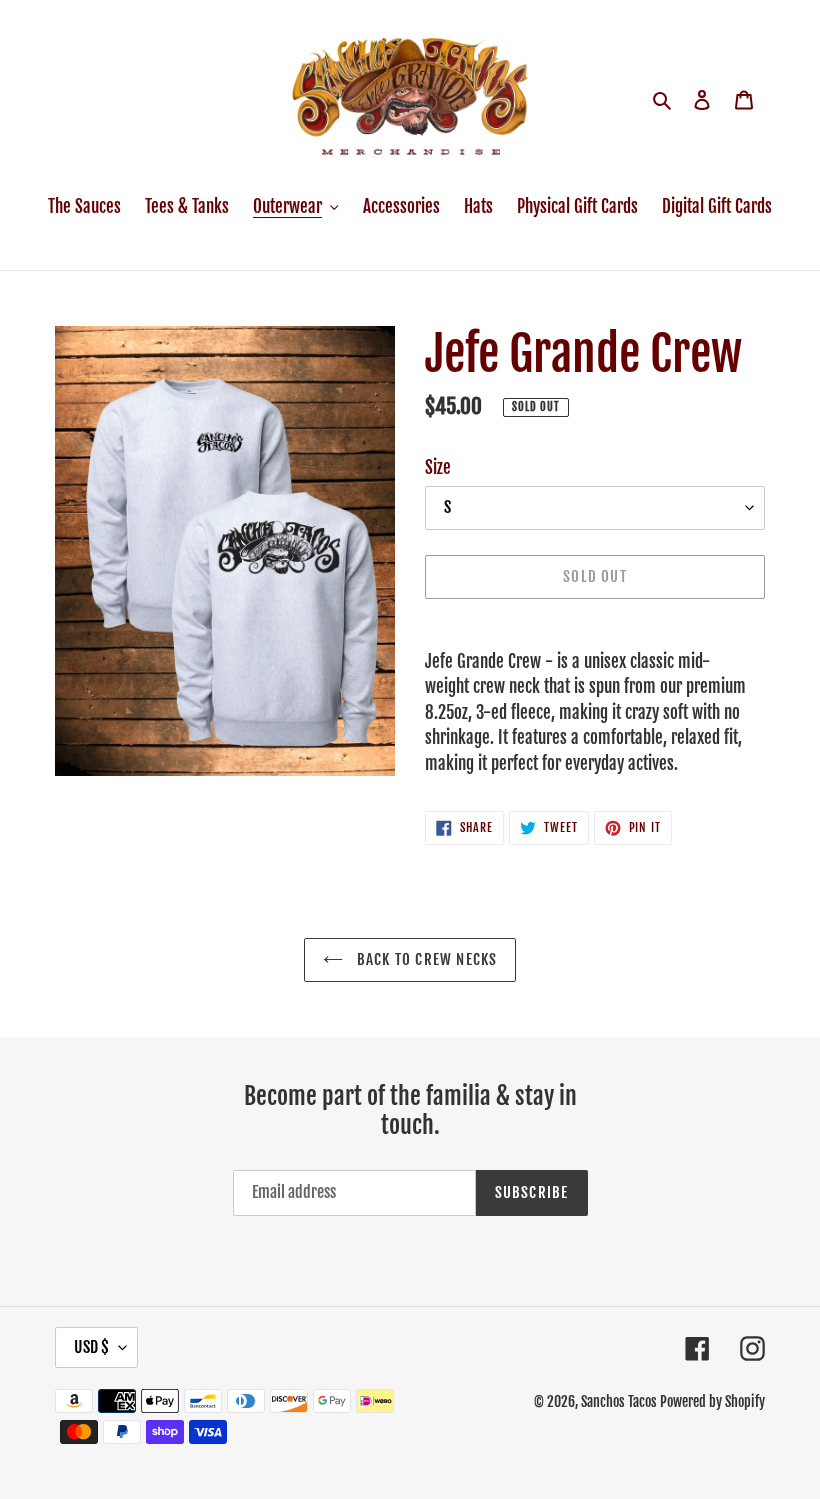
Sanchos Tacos (620, 1401)
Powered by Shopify (712, 1401)
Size (438, 467)
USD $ (91, 1347)
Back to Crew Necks (425, 959)
